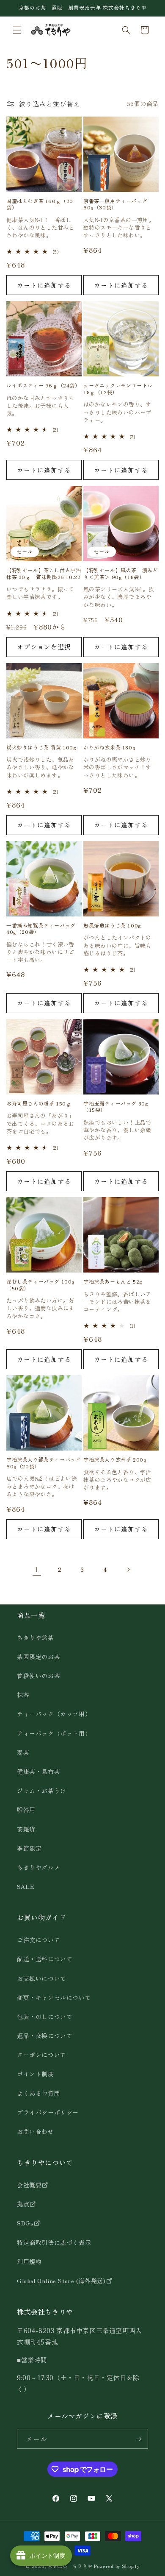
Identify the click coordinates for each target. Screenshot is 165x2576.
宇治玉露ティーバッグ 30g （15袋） (116, 1107)
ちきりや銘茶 (36, 1638)
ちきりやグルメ (38, 1867)
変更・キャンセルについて (54, 1997)
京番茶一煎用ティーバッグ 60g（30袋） (115, 204)
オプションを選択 (44, 647)
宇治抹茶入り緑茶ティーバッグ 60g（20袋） (44, 1463)
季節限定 (29, 1848)
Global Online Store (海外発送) (61, 2281)
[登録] (138, 2439)
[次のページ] (128, 1570)
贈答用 (26, 1810)
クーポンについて (42, 2055)
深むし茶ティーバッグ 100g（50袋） (41, 1285)
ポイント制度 (36, 2074)
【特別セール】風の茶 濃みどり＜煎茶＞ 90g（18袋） (121, 573)
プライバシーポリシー (48, 2112)
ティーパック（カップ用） (54, 1714)
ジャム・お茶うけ (42, 1791)
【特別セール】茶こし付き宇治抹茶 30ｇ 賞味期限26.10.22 (44, 573)
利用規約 (29, 2261)
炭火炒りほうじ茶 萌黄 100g (41, 747)
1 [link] (37, 1569)
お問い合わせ (36, 2131)
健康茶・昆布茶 (38, 1771)
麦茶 (23, 1752)
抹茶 (23, 1695)
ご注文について (38, 1940)
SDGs (25, 2223)
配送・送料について (45, 1959)
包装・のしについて (45, 2016)
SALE (26, 1886)
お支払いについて (42, 1978)
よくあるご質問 (38, 2093)
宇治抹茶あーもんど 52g (113, 1281)
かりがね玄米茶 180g (109, 747)
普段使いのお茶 (38, 1676)
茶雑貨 (26, 1829)
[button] (17, 30)
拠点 (23, 2204)
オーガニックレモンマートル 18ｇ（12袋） (118, 388)
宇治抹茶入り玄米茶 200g (115, 1459)
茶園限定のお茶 (38, 1657)
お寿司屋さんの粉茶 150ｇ (39, 1103)
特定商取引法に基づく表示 (54, 2242)
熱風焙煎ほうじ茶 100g (112, 925)
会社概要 (29, 2185)
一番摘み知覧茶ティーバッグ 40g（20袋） (41, 929)
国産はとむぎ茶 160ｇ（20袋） (40, 204)
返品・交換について (45, 2036)
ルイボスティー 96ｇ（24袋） (43, 385)
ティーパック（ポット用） (54, 1733)
